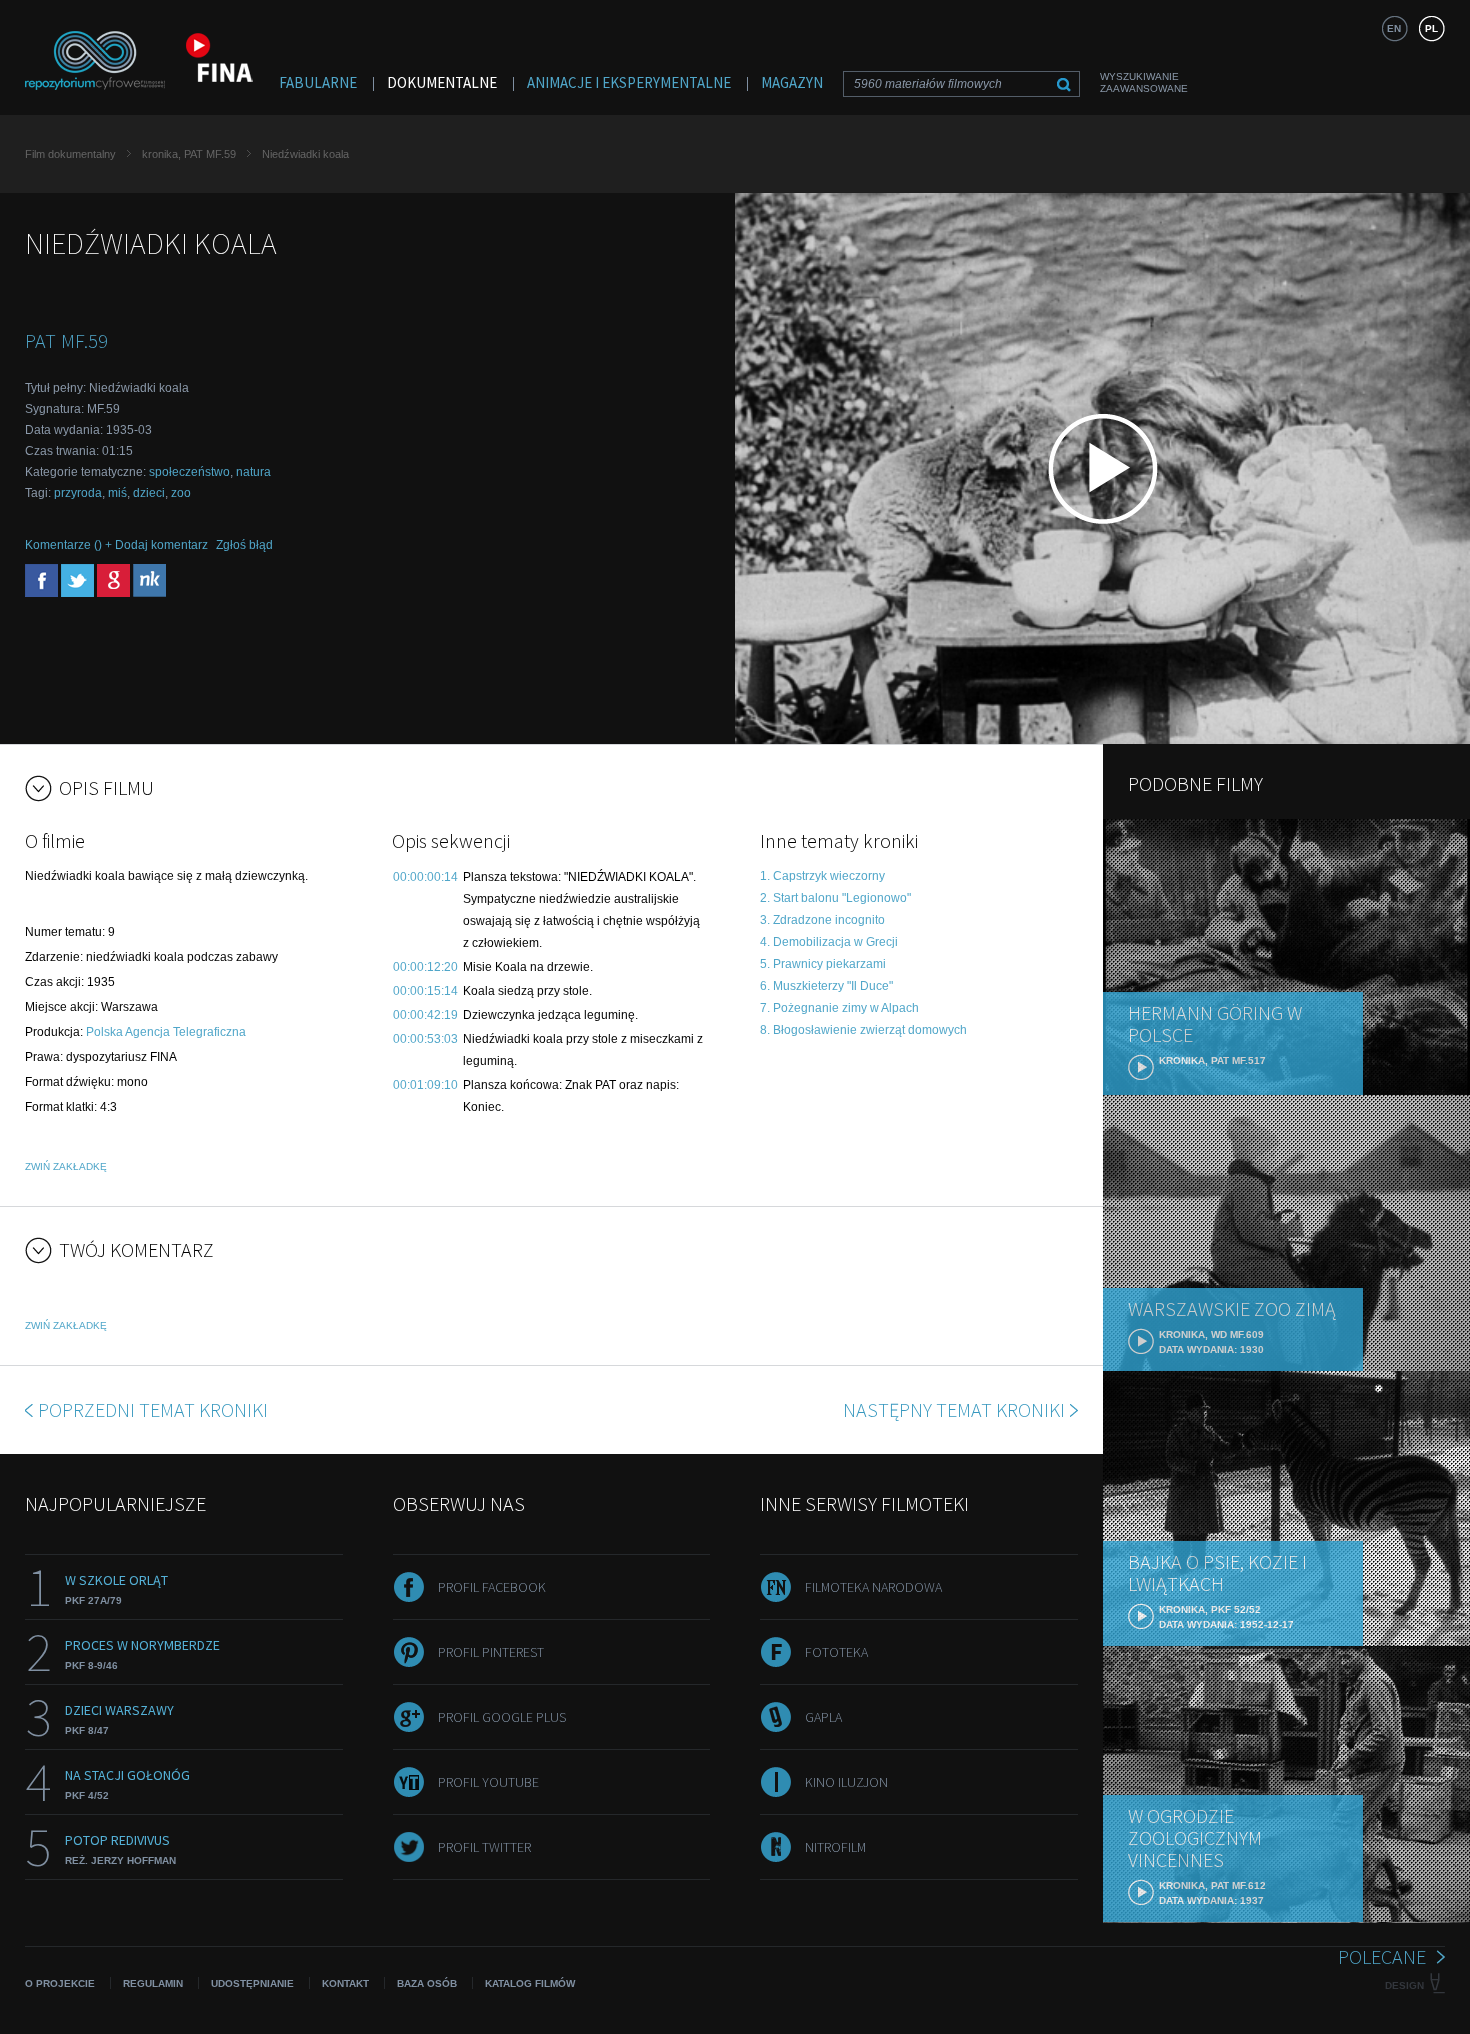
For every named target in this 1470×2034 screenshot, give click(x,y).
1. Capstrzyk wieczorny (822, 876)
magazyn (792, 82)
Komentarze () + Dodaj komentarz (116, 545)
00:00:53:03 (425, 1039)
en (1394, 28)
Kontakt (345, 1983)
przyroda (78, 493)
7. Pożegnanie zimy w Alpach (839, 1008)
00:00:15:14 (425, 991)
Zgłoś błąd (244, 545)
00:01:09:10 (425, 1085)
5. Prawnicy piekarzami (823, 964)
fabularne (318, 82)
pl (1431, 28)
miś (117, 493)
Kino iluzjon (846, 1782)
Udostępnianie (252, 1983)
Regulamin (153, 1983)
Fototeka (836, 1652)
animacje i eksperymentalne (629, 82)
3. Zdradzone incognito (822, 920)
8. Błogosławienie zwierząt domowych (863, 1030)
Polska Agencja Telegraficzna (166, 1032)
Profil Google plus (502, 1717)
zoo (181, 493)
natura (253, 472)
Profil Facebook (492, 1587)
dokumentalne (442, 82)
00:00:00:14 (425, 877)
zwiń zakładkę (66, 1166)
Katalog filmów (530, 1983)
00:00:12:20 (425, 967)
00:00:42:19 (425, 1015)
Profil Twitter (484, 1847)
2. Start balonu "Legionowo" (835, 898)
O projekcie (60, 1983)
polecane (1382, 1956)
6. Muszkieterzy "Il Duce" (826, 986)
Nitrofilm (835, 1847)
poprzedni (153, 1409)
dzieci (149, 493)
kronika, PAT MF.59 (189, 154)
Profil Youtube (488, 1782)
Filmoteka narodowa (873, 1587)
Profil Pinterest (491, 1652)
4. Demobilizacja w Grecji (829, 942)
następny (954, 1409)
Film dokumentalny (70, 154)
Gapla (823, 1717)
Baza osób (427, 1983)
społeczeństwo (189, 472)
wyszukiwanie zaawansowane (1144, 82)
